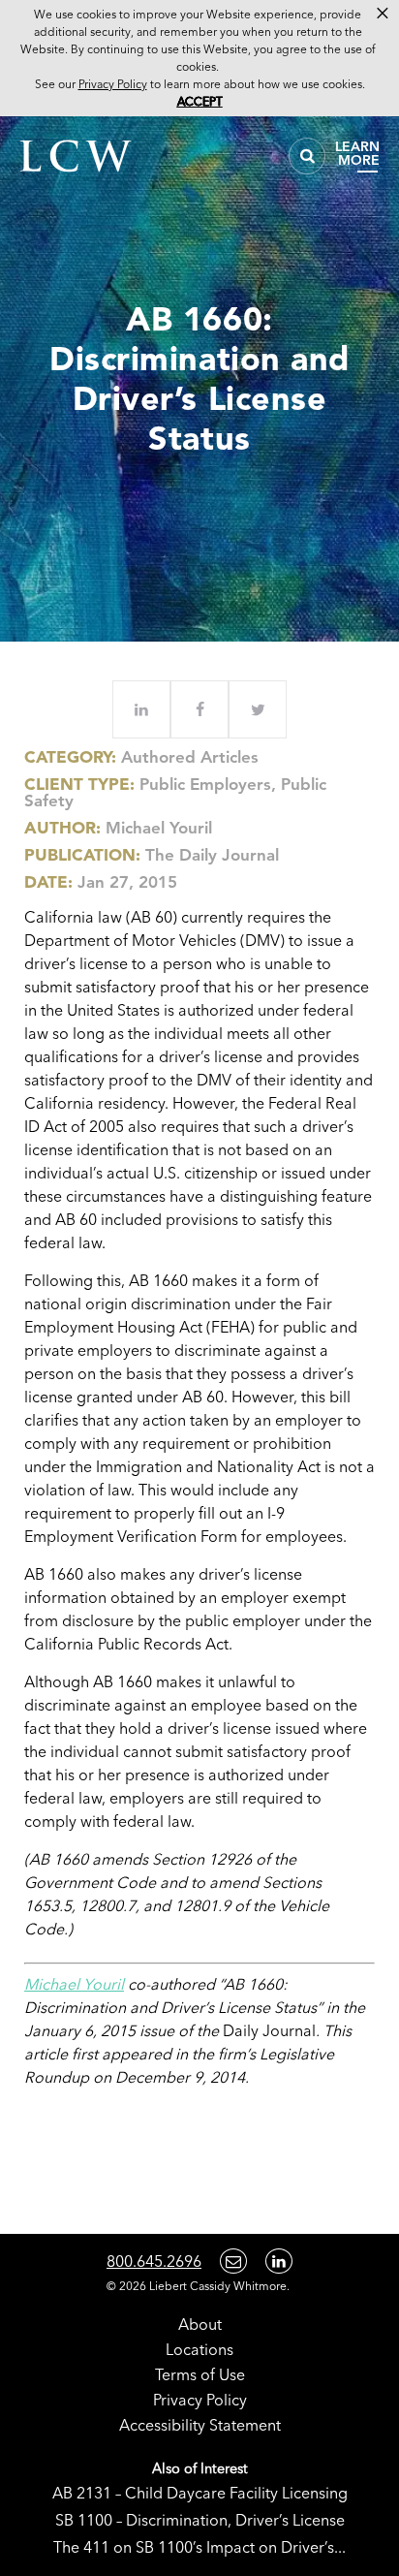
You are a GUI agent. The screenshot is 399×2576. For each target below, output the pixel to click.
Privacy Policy (200, 2400)
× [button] (383, 14)
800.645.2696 (154, 2261)
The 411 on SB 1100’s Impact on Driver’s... (199, 2547)
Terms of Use (200, 2374)
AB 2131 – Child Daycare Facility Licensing (200, 2493)
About (200, 2324)
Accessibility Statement (200, 2425)
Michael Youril (159, 828)
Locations (199, 2349)
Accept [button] (200, 101)
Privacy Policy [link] (113, 84)
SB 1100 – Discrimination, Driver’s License (200, 2520)
